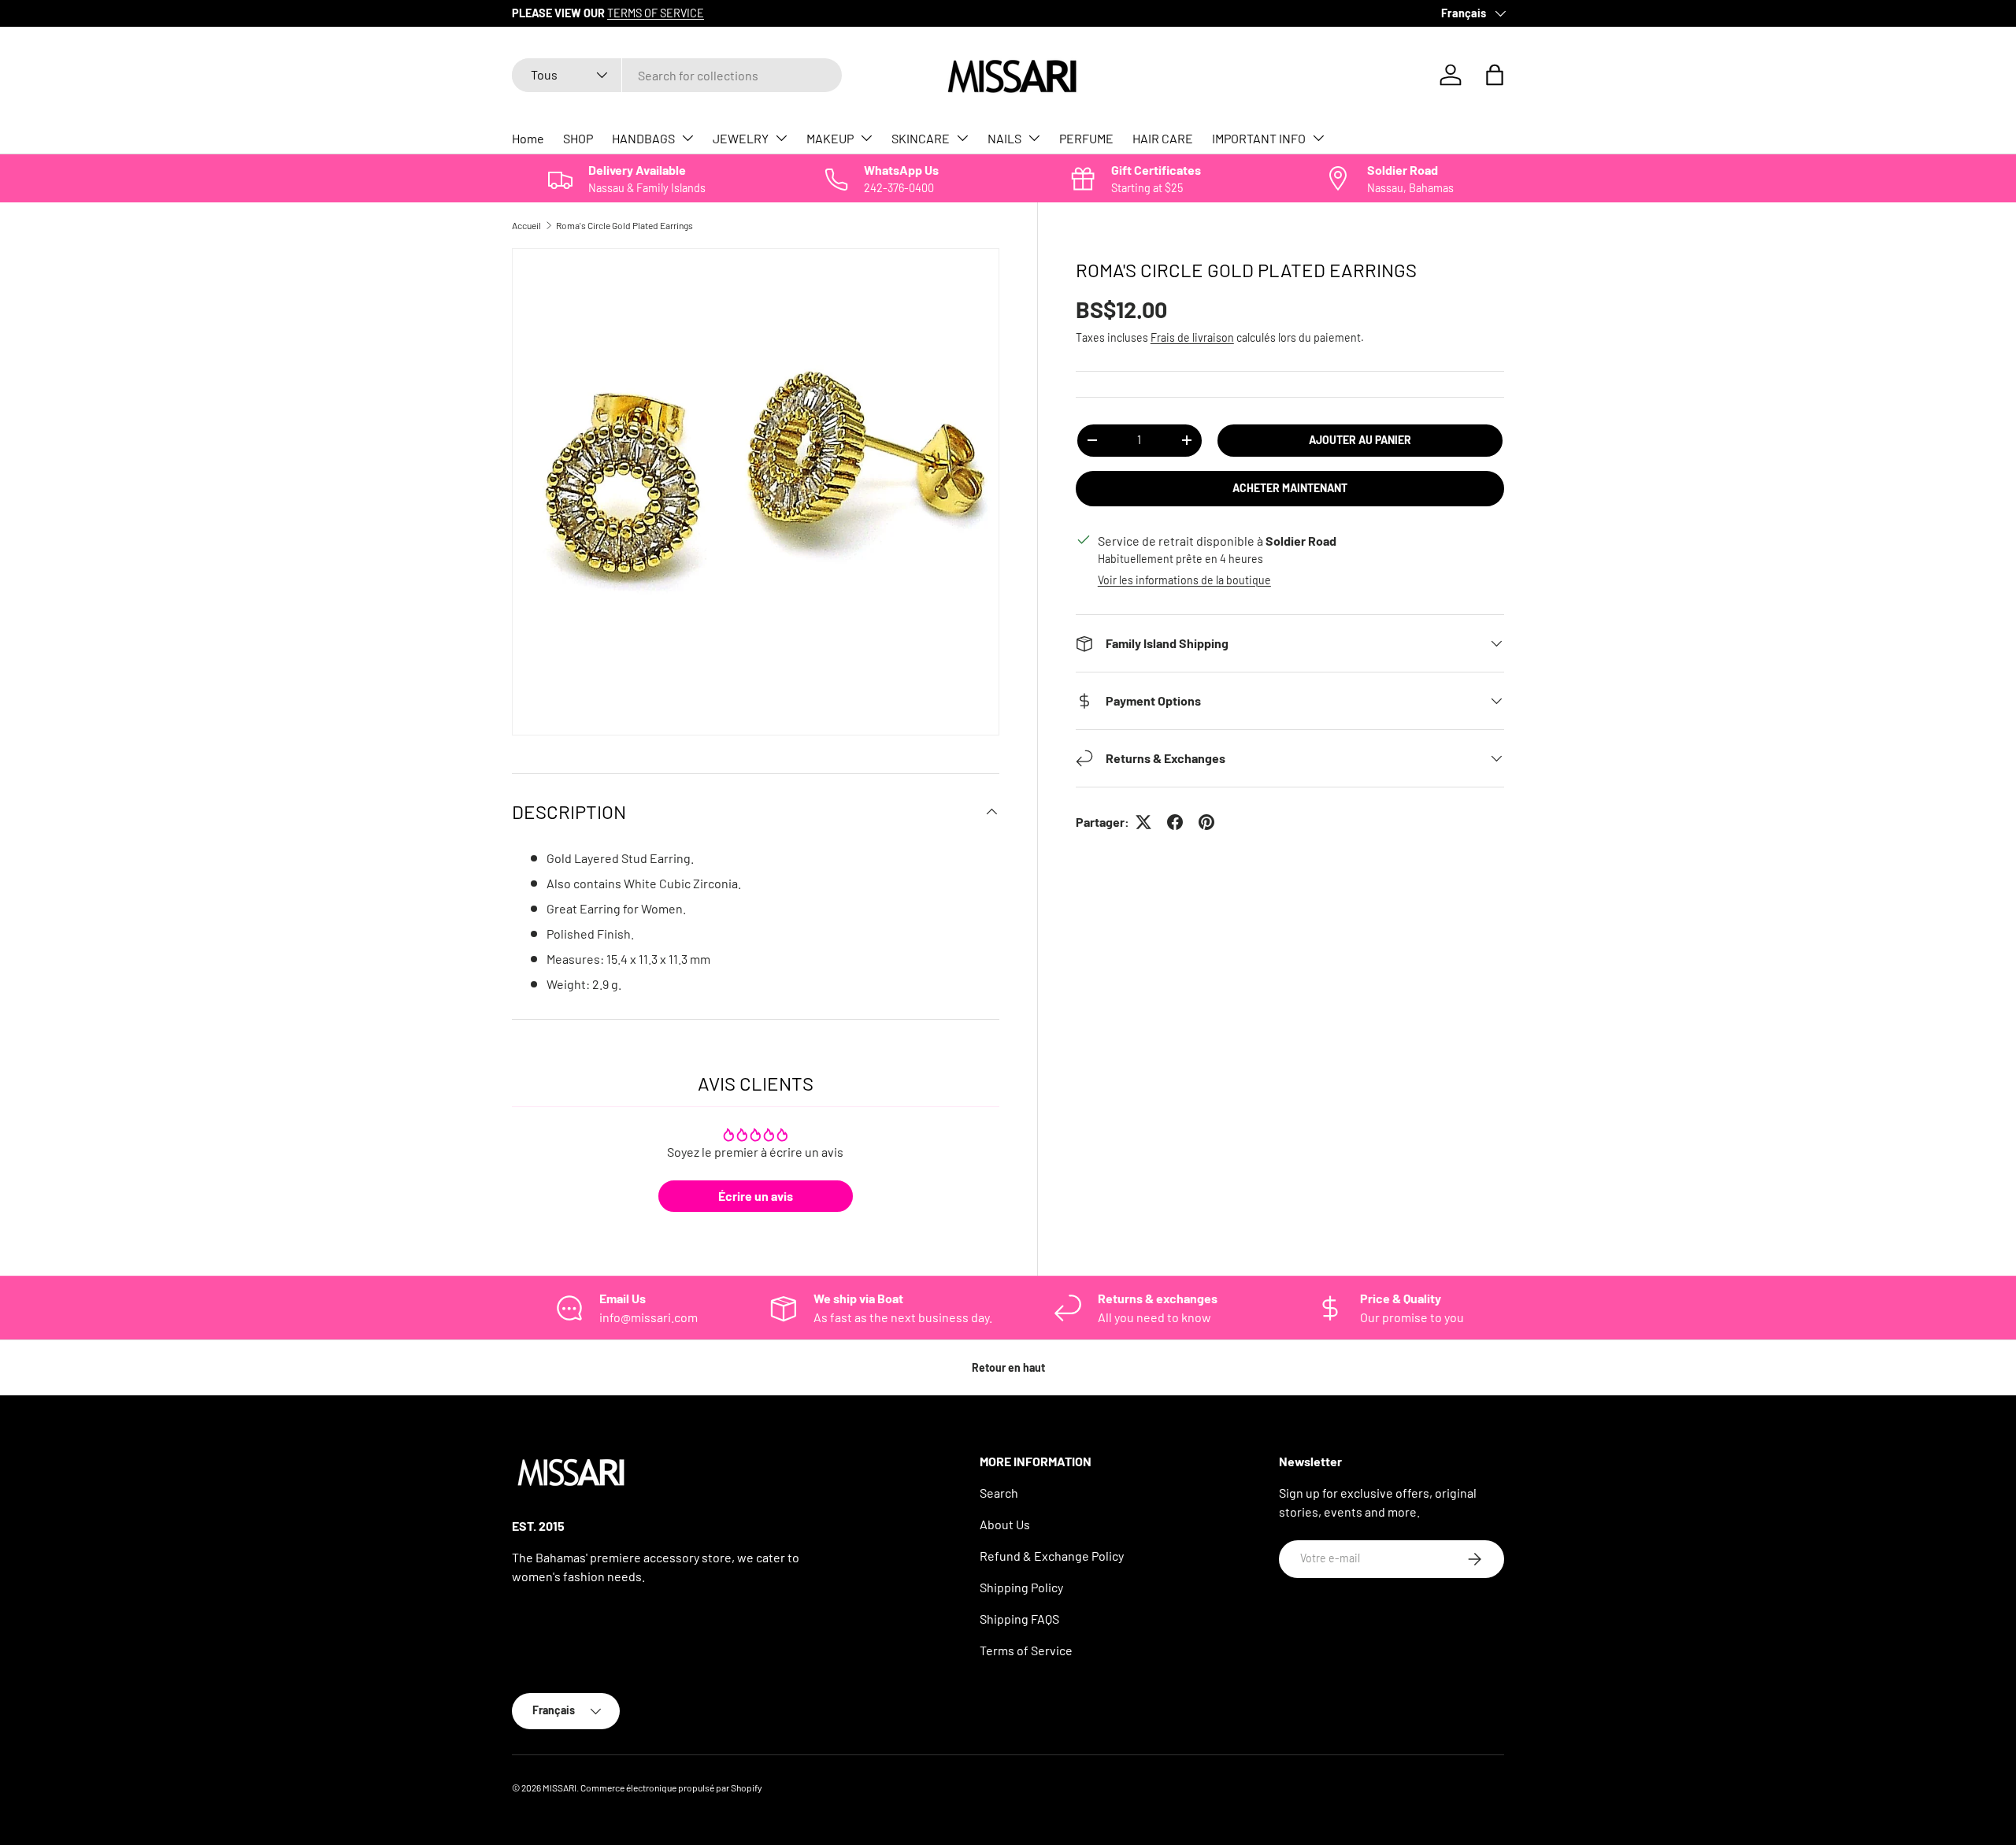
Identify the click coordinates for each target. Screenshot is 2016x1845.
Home (528, 138)
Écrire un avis (756, 1196)
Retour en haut (1008, 1367)
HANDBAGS (643, 138)
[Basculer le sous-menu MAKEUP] (866, 138)
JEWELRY (741, 138)
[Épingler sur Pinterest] (1206, 822)
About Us (1005, 1524)
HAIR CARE (1163, 138)
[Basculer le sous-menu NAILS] (1034, 138)
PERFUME (1086, 138)
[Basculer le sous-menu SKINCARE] (962, 138)
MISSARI (560, 1788)
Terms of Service (1026, 1650)
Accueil (526, 225)
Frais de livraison (1192, 337)
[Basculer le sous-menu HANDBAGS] (687, 138)
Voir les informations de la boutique (1184, 580)
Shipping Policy (1021, 1587)
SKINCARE (921, 138)
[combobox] (677, 75)
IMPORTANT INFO (1259, 138)
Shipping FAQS (1019, 1619)
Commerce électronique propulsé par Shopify (671, 1788)
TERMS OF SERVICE (656, 13)
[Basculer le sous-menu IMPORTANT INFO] (1318, 138)
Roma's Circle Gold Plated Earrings (624, 225)
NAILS (1004, 138)
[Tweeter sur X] (1143, 822)
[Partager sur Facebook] (1175, 822)
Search (999, 1493)
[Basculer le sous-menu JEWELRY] (781, 138)
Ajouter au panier (1360, 440)
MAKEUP (830, 138)
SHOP (578, 138)
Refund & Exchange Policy (1052, 1556)
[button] (1495, 75)
